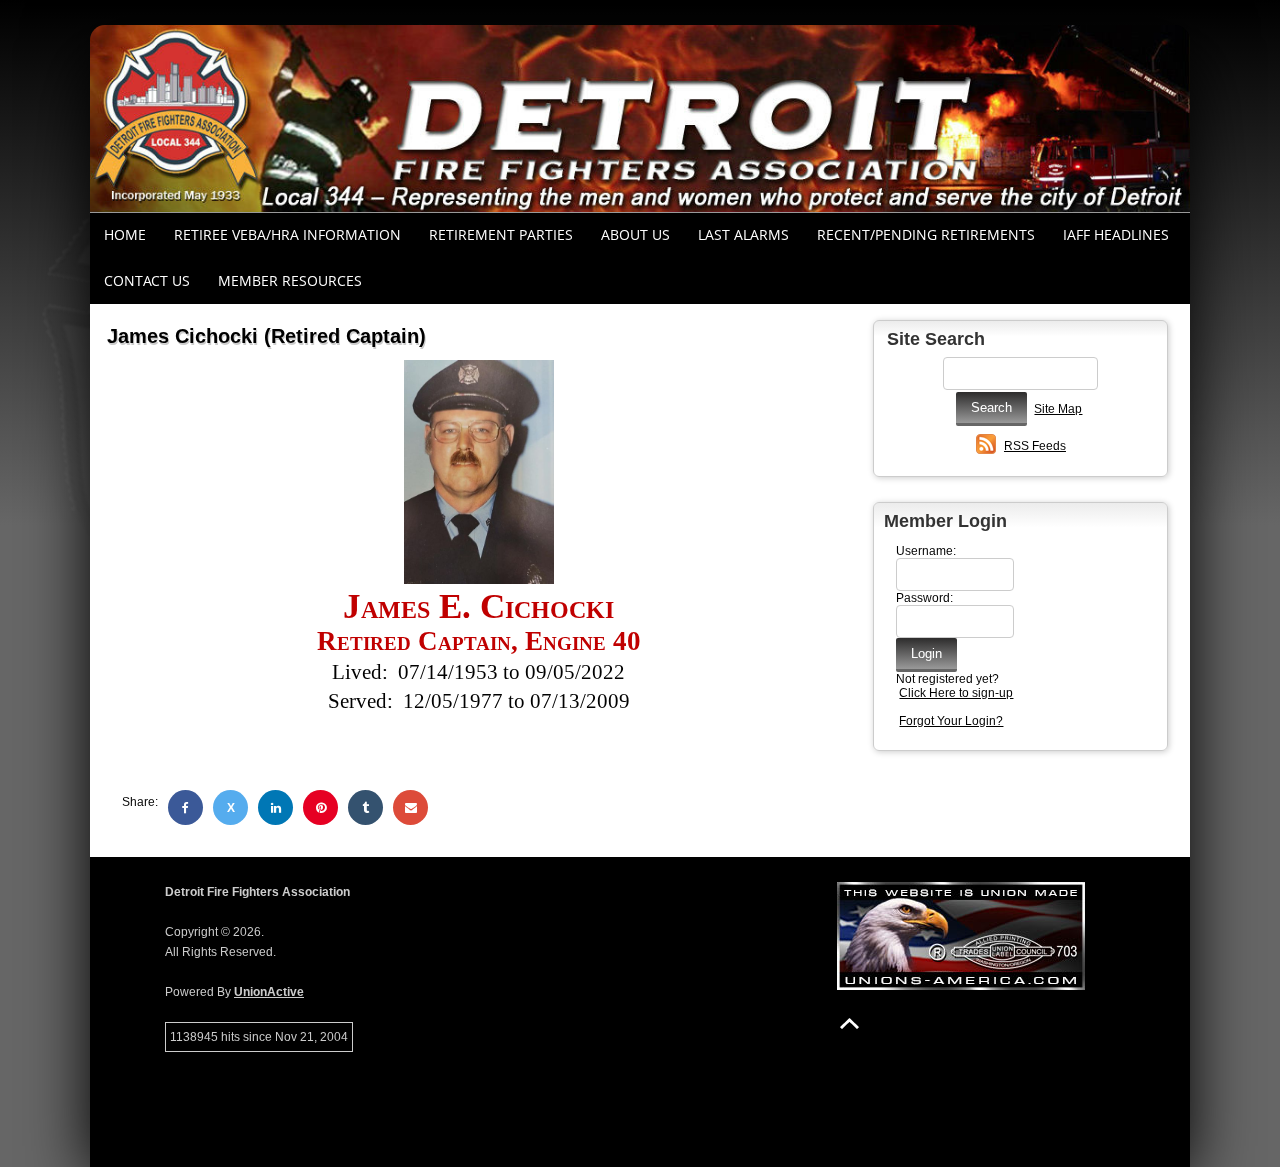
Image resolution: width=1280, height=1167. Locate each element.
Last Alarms (743, 234)
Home (125, 234)
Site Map (1058, 409)
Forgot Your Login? (951, 721)
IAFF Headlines (1116, 234)
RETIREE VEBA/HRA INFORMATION (287, 234)
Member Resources (290, 280)
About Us (635, 234)
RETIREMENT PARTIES (501, 234)
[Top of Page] (849, 1023)
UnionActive (269, 992)
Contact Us (147, 280)
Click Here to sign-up (956, 693)
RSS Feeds (1035, 446)
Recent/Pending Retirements (926, 234)
